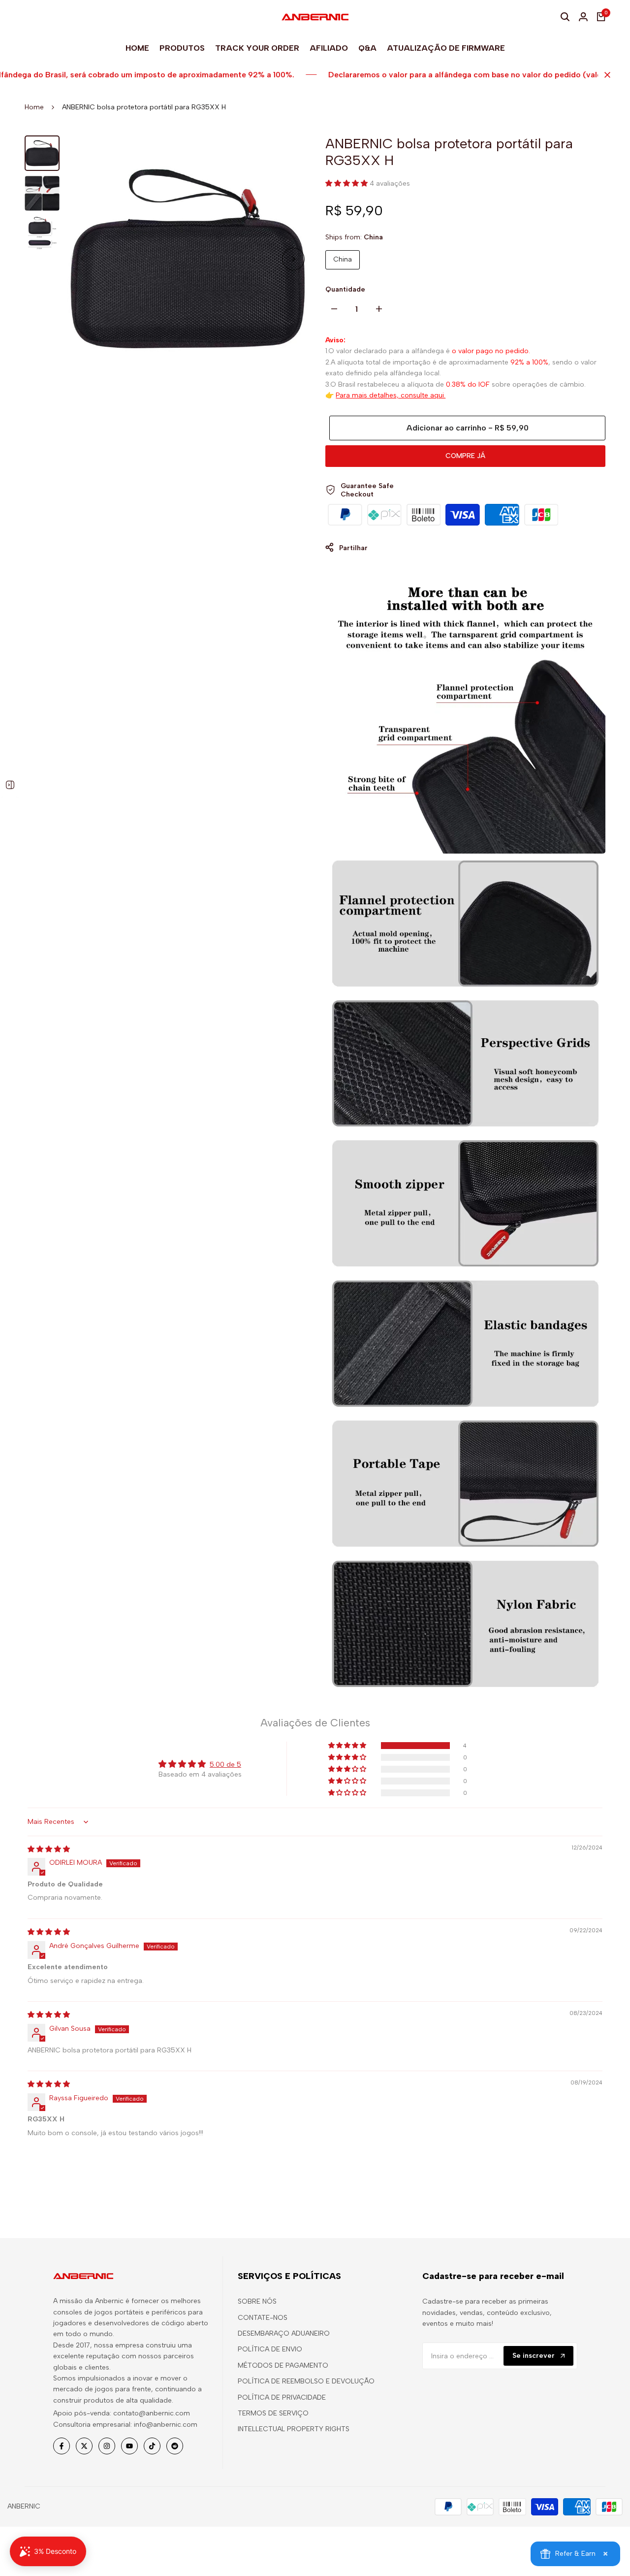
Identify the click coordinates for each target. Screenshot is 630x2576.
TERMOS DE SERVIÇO (273, 2413)
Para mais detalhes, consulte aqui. (391, 395)
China (343, 259)
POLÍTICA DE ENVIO (270, 2349)
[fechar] (605, 75)
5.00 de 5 (225, 1765)
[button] (347, 183)
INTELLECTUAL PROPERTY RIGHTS (294, 2429)
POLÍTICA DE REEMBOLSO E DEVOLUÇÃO (306, 2381)
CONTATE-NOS (263, 2318)
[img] (49, 1849)
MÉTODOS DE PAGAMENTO (283, 2365)
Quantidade (345, 289)
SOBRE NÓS (257, 2301)
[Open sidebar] (10, 785)
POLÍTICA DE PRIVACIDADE (282, 2397)
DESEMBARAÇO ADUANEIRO (284, 2333)
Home (34, 107)
